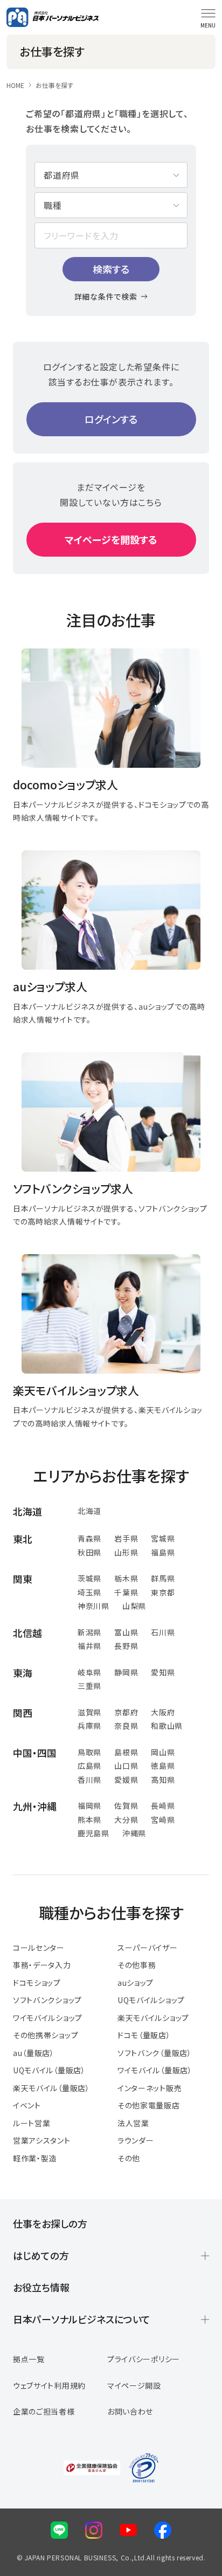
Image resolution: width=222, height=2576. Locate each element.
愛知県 (163, 1672)
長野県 (126, 1646)
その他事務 (137, 1965)
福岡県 (89, 1806)
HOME (15, 85)
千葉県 (126, 1592)
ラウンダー (136, 2140)
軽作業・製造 (35, 2158)
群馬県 (163, 1578)
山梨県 (134, 1606)
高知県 (163, 1780)
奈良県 (126, 1726)
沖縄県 (134, 1833)
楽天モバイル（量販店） (51, 2088)
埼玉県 (89, 1592)
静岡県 (126, 1672)
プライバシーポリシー (144, 2359)
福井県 (89, 1646)
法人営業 (133, 2123)
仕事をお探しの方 (50, 2223)
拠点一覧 (29, 2359)
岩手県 (126, 1538)
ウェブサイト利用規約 (49, 2385)
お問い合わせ (130, 2411)
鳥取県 (89, 1752)
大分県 (126, 1820)
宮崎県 (163, 1820)
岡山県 (163, 1752)
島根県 (126, 1752)
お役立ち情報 (41, 2287)
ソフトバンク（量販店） (155, 2053)
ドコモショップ (37, 1983)
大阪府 (163, 1712)
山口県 (126, 1766)
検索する (111, 269)
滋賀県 (89, 1712)
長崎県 (163, 1806)
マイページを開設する (111, 539)
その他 (129, 2158)
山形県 (126, 1552)
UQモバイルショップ (151, 2000)
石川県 (163, 1632)
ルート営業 (32, 2123)
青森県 (89, 1538)
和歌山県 (167, 1726)
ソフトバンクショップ (47, 2000)
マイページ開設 (134, 2385)
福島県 (163, 1552)
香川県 (89, 1780)
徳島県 (163, 1766)
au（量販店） (34, 2053)
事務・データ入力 (42, 1965)
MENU (208, 25)
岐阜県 (89, 1672)
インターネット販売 (150, 2088)
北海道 (89, 1511)
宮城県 (163, 1538)
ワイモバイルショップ (48, 2018)
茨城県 (89, 1578)
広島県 (89, 1766)
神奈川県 (93, 1606)
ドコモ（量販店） (144, 2035)
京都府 (126, 1712)
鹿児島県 (93, 1833)
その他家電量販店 (149, 2105)
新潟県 (89, 1632)
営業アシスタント (42, 2140)
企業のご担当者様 (44, 2411)
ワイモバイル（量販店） (155, 2070)
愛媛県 (126, 1780)
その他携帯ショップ (46, 2035)
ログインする (111, 419)
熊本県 (89, 1820)
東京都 (163, 1592)
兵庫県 (89, 1726)
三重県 (89, 1686)
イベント (27, 2105)
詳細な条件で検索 (106, 296)
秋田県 (89, 1552)
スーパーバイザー (148, 1948)
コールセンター (39, 1948)
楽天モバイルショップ (153, 2018)
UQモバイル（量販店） (49, 2070)
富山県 (126, 1632)
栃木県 (126, 1578)
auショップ (136, 1983)
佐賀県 (126, 1806)
